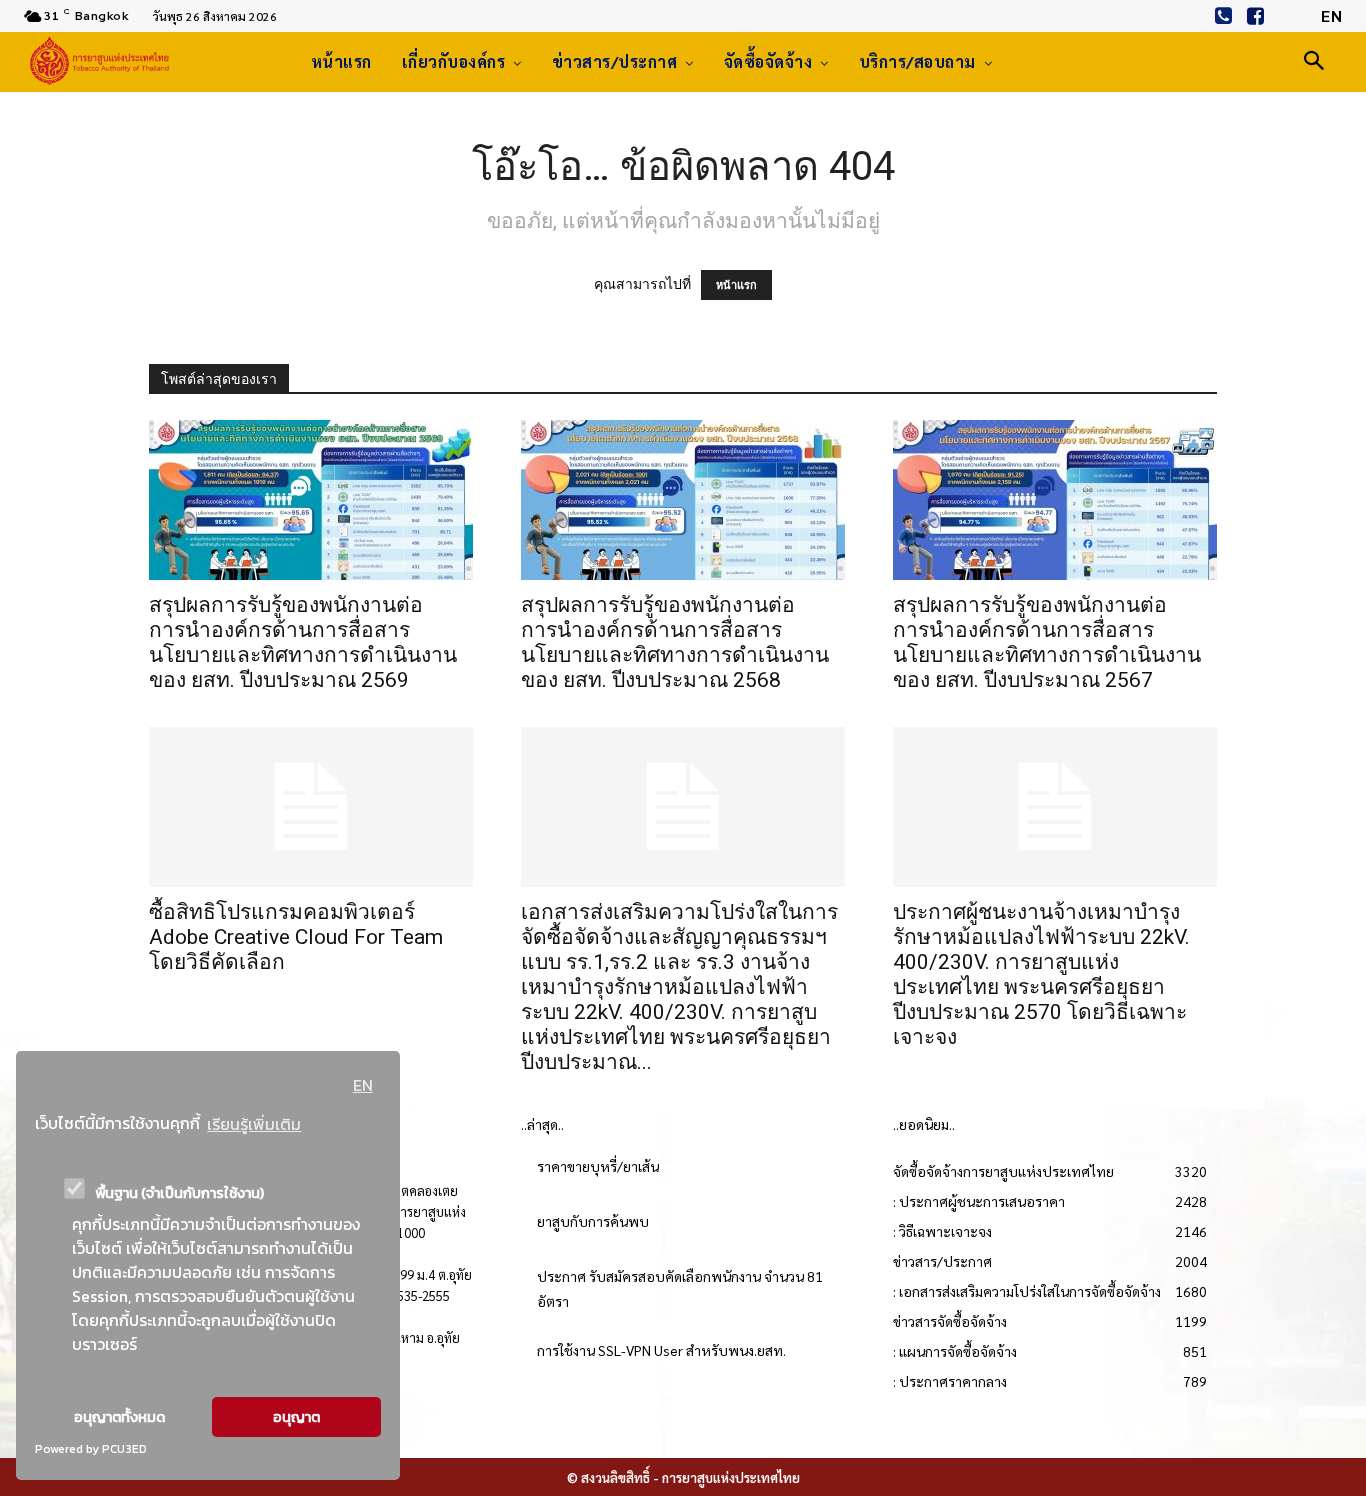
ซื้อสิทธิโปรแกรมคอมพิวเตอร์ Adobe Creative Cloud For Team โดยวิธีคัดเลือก (296, 937)
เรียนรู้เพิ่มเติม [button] (254, 1124)
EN (363, 1085)
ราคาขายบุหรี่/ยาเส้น (598, 1166)
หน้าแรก (736, 285)
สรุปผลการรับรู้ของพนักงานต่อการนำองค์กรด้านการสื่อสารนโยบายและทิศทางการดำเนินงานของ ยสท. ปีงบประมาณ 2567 (1047, 642)
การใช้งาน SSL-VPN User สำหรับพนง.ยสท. (661, 1350)
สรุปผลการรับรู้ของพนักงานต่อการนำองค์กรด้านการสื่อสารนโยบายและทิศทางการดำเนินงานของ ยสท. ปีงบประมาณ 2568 (675, 642)
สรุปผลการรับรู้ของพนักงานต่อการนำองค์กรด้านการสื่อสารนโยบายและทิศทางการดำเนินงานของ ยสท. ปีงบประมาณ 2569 (303, 642)
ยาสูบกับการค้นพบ (593, 1221)
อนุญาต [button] (296, 1417)
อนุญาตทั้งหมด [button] (119, 1417)
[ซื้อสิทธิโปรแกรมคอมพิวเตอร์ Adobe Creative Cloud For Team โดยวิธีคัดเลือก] (311, 807)
